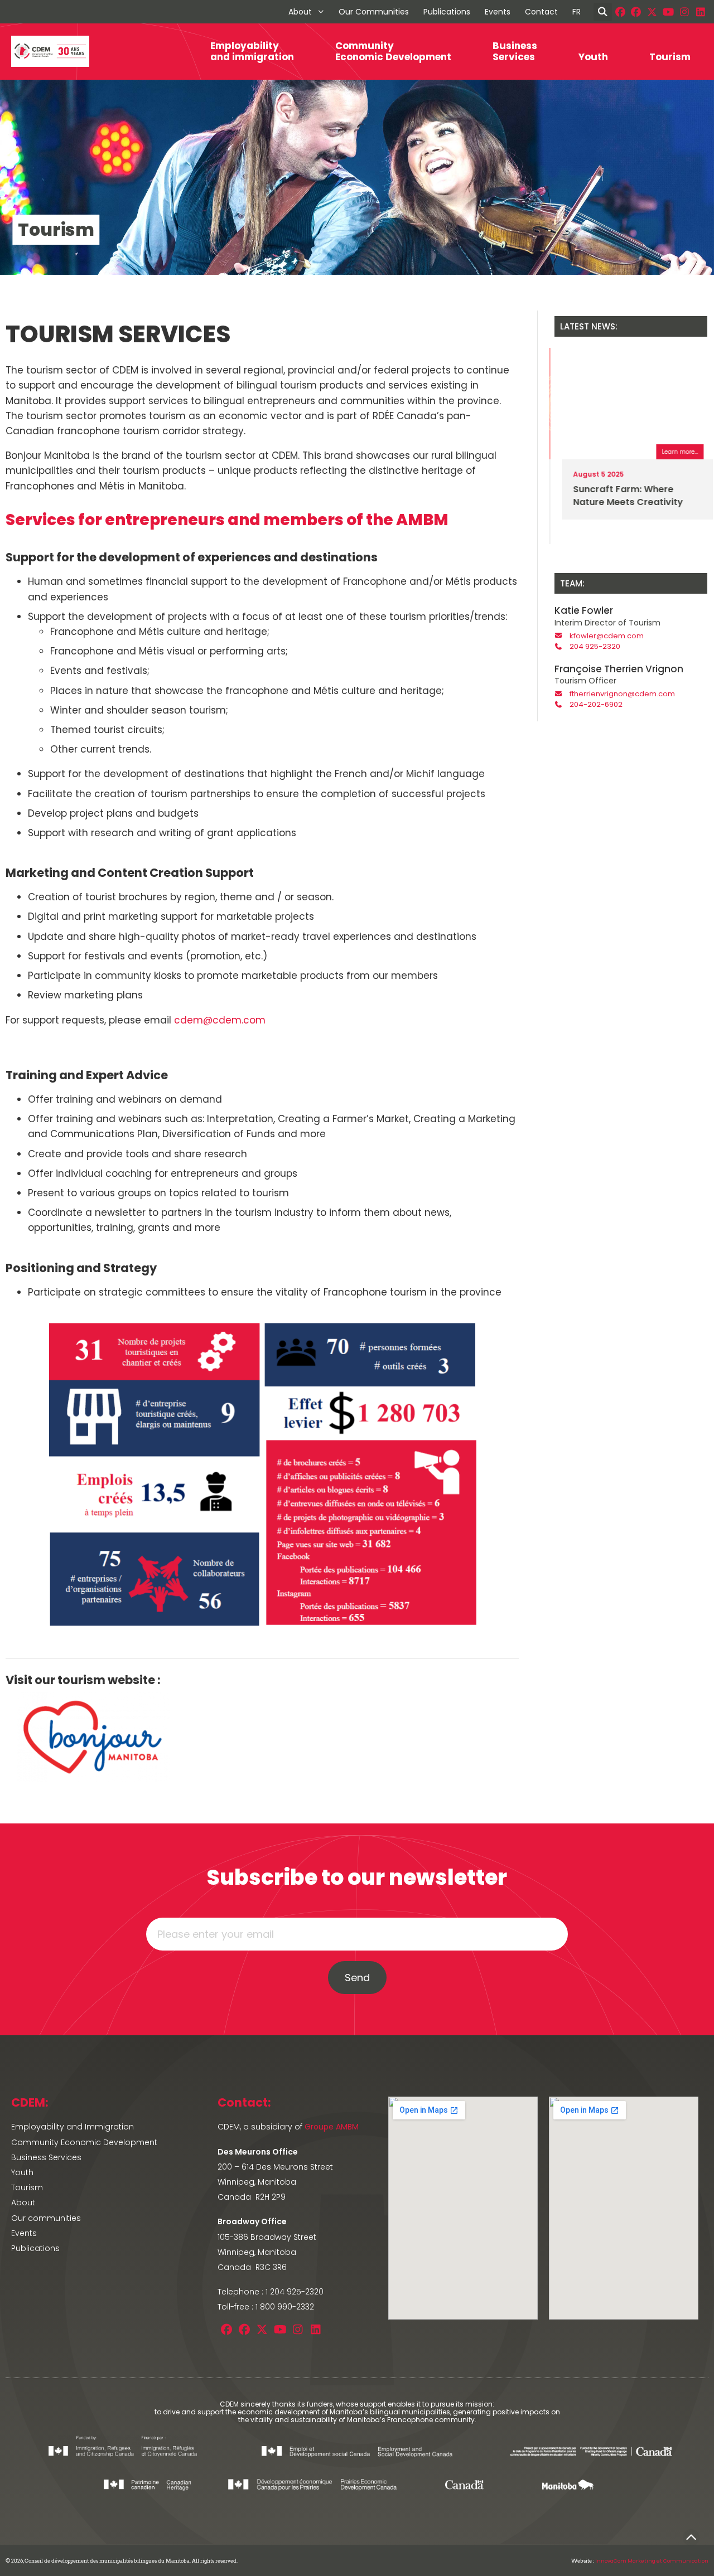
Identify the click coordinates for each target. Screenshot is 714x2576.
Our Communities (374, 12)
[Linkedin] (700, 12)
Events (498, 12)
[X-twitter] (652, 12)
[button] (603, 12)
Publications (447, 12)
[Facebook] (620, 12)
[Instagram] (684, 12)
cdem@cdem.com (220, 1020)
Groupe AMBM (332, 2127)
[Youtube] (669, 12)
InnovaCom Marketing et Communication (652, 2561)
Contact (541, 12)
